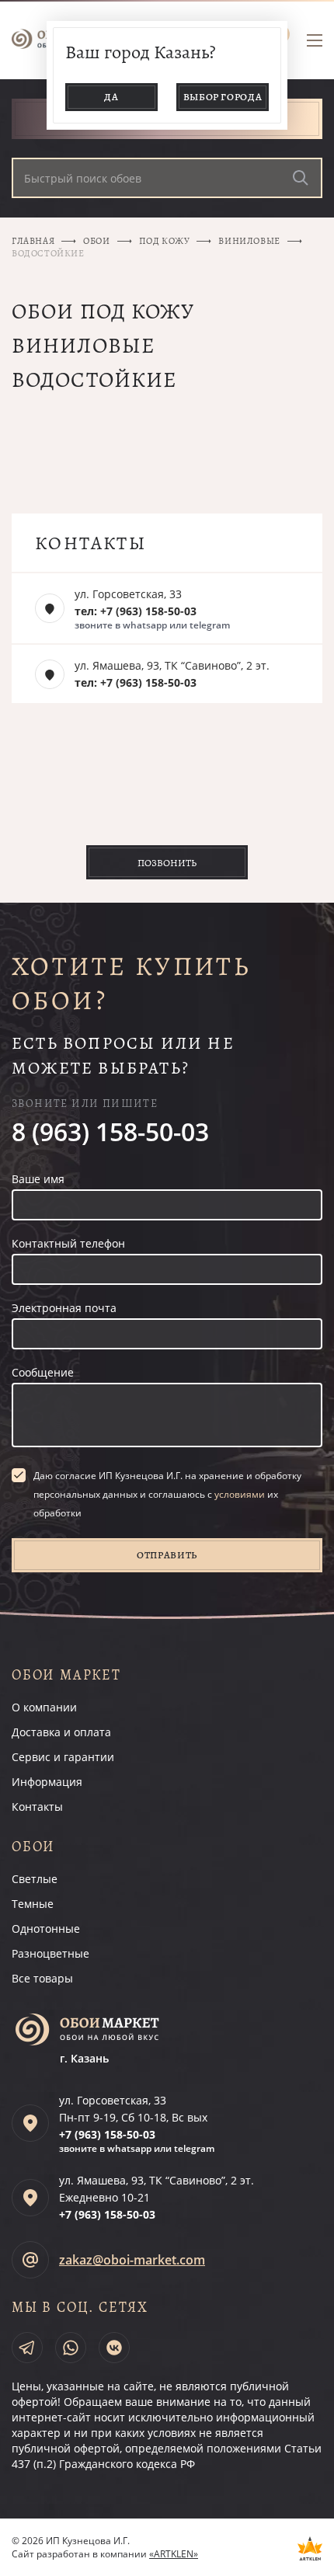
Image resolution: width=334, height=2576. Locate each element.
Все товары (42, 1978)
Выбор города (223, 97)
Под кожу (165, 241)
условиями (240, 1494)
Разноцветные (50, 1953)
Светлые (35, 1879)
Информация (47, 1782)
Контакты (37, 1807)
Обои (96, 241)
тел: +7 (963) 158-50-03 (136, 611)
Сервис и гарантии (63, 1757)
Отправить (167, 1555)
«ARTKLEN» (174, 2554)
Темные (33, 1904)
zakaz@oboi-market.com (132, 2260)
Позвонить (167, 863)
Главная (33, 241)
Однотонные (46, 1929)
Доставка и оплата (61, 1732)
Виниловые (249, 241)
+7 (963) (107, 2134)
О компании (44, 1707)
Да (111, 97)
